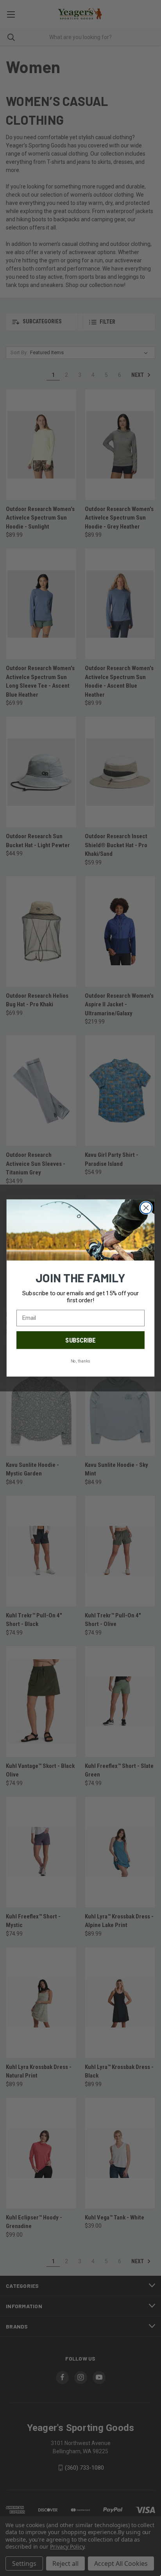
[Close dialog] (146, 1208)
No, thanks (80, 1361)
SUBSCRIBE (80, 1340)
